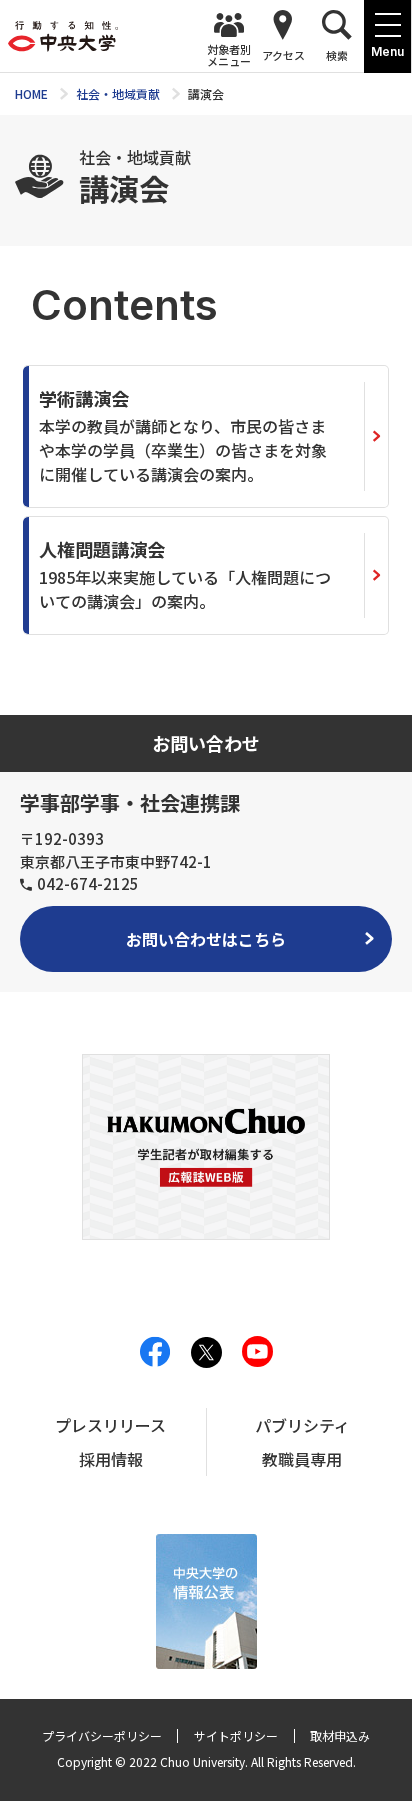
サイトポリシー (236, 1735)
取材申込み (340, 1735)
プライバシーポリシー (102, 1735)
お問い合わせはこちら (206, 939)
